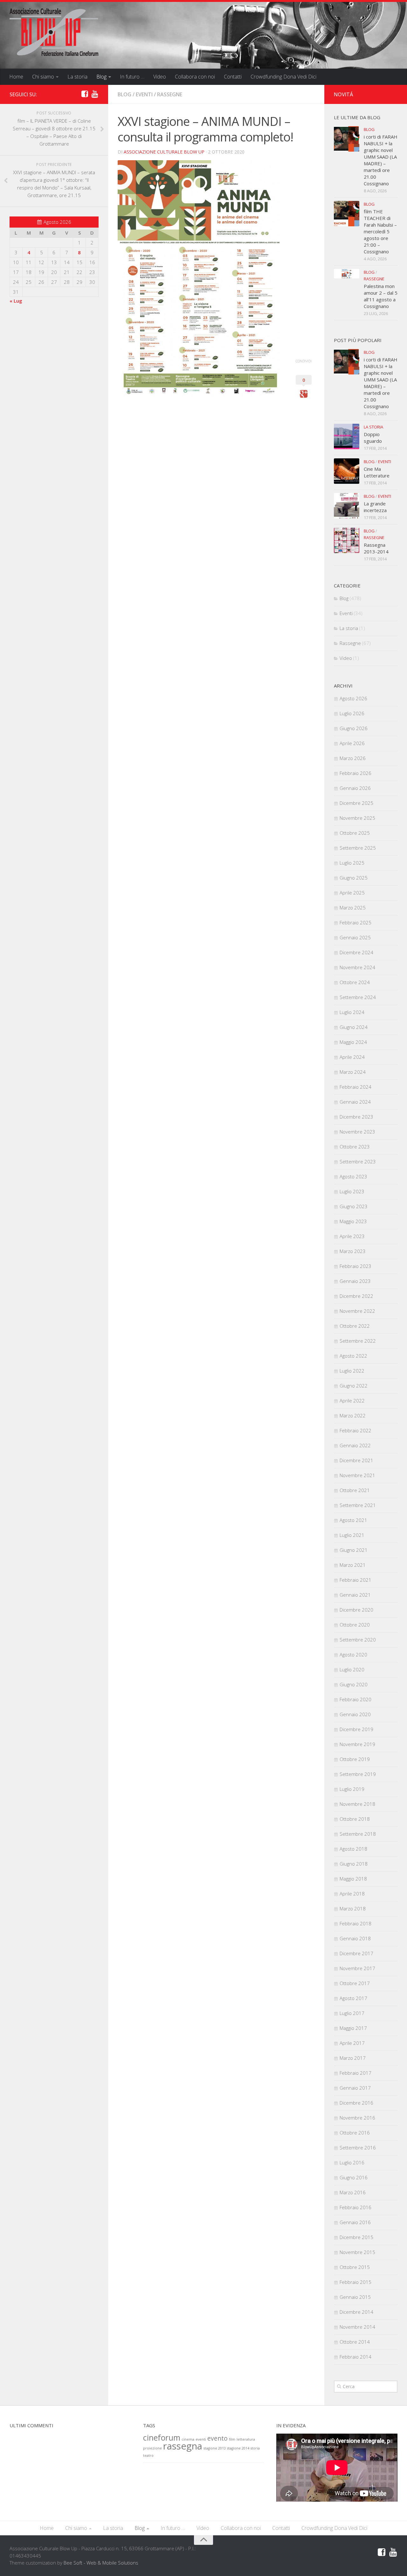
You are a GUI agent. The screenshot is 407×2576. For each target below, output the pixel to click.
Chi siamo (43, 77)
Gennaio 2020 (355, 1714)
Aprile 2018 (352, 1894)
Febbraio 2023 (355, 1266)
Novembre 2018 (357, 1804)
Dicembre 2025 (356, 803)
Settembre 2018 (358, 1834)
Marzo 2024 (353, 1072)
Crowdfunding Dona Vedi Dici (283, 77)
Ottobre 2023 (355, 1147)
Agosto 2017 (353, 1998)
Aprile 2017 (352, 2043)
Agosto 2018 (353, 1849)
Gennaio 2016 (355, 2222)
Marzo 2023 (353, 1251)
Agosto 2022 (353, 1356)
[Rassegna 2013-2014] (347, 540)
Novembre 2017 (357, 1968)
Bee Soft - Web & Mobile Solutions (101, 2563)
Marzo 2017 (353, 2058)
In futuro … (132, 77)
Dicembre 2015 (356, 2237)
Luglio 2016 (352, 2162)
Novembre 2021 (357, 1475)
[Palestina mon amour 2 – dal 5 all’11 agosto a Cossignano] (347, 274)
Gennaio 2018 (355, 1938)
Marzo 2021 (353, 1565)
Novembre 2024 (357, 967)
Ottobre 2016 (355, 2133)
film (232, 2439)
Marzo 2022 (353, 1415)
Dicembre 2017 (356, 1953)
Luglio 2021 (352, 1535)
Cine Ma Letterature (377, 472)
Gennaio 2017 (355, 2088)
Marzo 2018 (353, 1908)
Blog (101, 77)
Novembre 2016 (357, 2118)
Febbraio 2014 (355, 2357)
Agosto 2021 (353, 1520)
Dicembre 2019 (356, 1729)
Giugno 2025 (354, 878)
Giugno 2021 (354, 1550)
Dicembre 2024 (356, 952)
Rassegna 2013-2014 (376, 548)
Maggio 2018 (353, 1879)
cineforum (162, 2438)
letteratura (246, 2439)
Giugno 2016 (354, 2177)
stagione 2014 (238, 2448)
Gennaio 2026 (355, 788)
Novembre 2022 (357, 1311)
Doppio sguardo (373, 438)
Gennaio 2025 (355, 937)
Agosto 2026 (353, 698)
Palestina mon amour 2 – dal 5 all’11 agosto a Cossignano (381, 296)
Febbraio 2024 (355, 1087)
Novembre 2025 (357, 818)
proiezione (152, 2448)
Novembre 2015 (357, 2252)
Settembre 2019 (358, 1774)
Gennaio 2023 (355, 1281)
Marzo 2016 (353, 2192)
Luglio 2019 (352, 1789)
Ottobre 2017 (355, 1983)
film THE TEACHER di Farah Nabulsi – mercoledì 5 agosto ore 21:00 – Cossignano (380, 231)
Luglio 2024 (352, 1012)
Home (16, 77)
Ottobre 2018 (355, 1819)
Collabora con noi (195, 77)
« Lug (16, 301)
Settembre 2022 (358, 1341)
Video (160, 77)
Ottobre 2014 (355, 2342)
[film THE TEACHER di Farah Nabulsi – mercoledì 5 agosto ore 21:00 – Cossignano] (347, 214)
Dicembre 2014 (356, 2312)
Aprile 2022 (352, 1401)
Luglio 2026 (352, 713)
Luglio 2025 (352, 863)
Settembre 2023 (358, 1161)
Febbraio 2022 (355, 1430)
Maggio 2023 (353, 1221)
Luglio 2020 (352, 1669)
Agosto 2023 (353, 1176)
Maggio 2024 (353, 1042)
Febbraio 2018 (355, 1923)
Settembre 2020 (358, 1640)
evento (217, 2438)
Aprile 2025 (352, 893)
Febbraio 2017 (355, 2073)
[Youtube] (95, 94)
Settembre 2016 (358, 2148)
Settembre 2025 (358, 848)
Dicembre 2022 (356, 1296)
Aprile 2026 (352, 743)
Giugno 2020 (354, 1684)
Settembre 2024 (358, 997)
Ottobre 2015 (355, 2267)
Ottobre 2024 (355, 982)
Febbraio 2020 (355, 1699)
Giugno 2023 (354, 1206)
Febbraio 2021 (355, 1580)
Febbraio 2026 (355, 773)
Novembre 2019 (357, 1744)
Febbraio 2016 (355, 2207)
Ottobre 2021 (355, 1490)
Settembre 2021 (358, 1505)
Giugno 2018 (354, 1864)
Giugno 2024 (354, 1027)
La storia (77, 77)
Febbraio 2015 (355, 2282)
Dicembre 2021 (356, 1460)
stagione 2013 (215, 2448)
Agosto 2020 (353, 1655)
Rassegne (170, 94)
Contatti (233, 77)
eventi (201, 2439)
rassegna (183, 2446)
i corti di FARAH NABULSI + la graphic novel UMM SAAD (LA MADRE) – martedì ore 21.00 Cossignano (381, 160)
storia (255, 2448)
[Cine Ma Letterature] (347, 471)
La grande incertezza (375, 507)
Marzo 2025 (353, 908)
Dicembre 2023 (356, 1117)
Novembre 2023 (357, 1132)
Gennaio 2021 (355, 1595)
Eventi (144, 94)
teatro (148, 2456)
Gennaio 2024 (355, 1102)
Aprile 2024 (352, 1057)
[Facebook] (85, 94)
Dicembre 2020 (356, 1610)
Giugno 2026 (354, 728)
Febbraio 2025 (355, 922)
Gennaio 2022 (355, 1445)
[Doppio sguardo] (347, 436)
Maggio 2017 (353, 2028)
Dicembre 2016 (356, 2103)
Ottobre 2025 (355, 833)
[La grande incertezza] (347, 506)
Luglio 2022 (352, 1371)
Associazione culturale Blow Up (164, 152)
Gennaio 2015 (355, 2297)
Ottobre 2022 (355, 1326)
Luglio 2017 (352, 2013)
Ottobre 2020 (355, 1625)
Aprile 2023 (352, 1236)
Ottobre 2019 (355, 1759)
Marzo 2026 (353, 758)
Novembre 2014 (357, 2327)
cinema (188, 2439)
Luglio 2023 (352, 1191)
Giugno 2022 (354, 1386)
